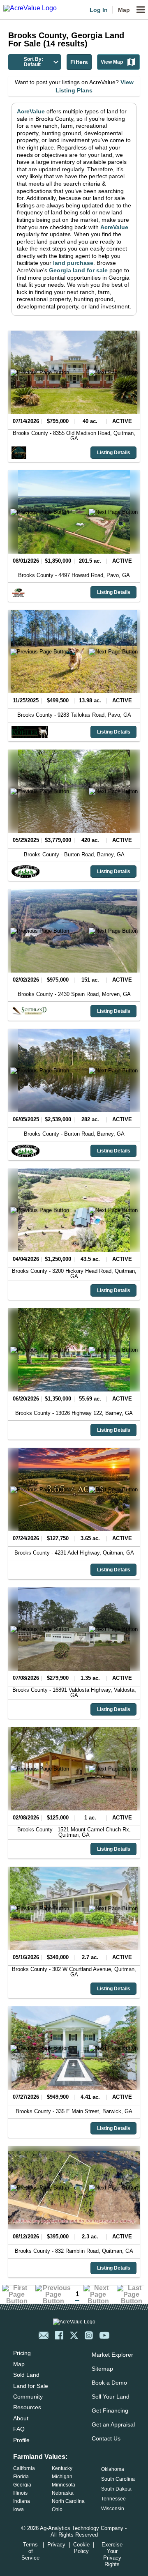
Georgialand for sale (78, 270)
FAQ (19, 2429)
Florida (21, 2477)
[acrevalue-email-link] (44, 2335)
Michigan (62, 2477)
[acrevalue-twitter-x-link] (74, 2335)
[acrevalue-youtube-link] (104, 2335)
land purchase (73, 263)
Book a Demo (109, 2383)
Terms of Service (30, 2551)
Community (28, 2397)
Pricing (22, 2353)
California (24, 2468)
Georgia (22, 2485)
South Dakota (116, 2489)
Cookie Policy (81, 2548)
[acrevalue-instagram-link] (89, 2335)
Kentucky (62, 2468)
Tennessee (113, 2499)
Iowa (18, 2509)
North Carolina (68, 2501)
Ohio (57, 2509)
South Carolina (118, 2479)
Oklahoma (113, 2469)
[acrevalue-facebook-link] (59, 2335)
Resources (27, 2407)
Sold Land (26, 2375)
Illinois (20, 2493)
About (21, 2418)
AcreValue (31, 111)
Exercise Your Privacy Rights (112, 2554)
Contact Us (106, 2438)
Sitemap (102, 2369)
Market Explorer (112, 2355)
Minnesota (64, 2485)
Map (124, 10)
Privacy (56, 2545)
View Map (112, 62)
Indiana (22, 2501)
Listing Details (114, 453)
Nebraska (63, 2493)
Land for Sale (31, 2386)
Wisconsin (113, 2509)
